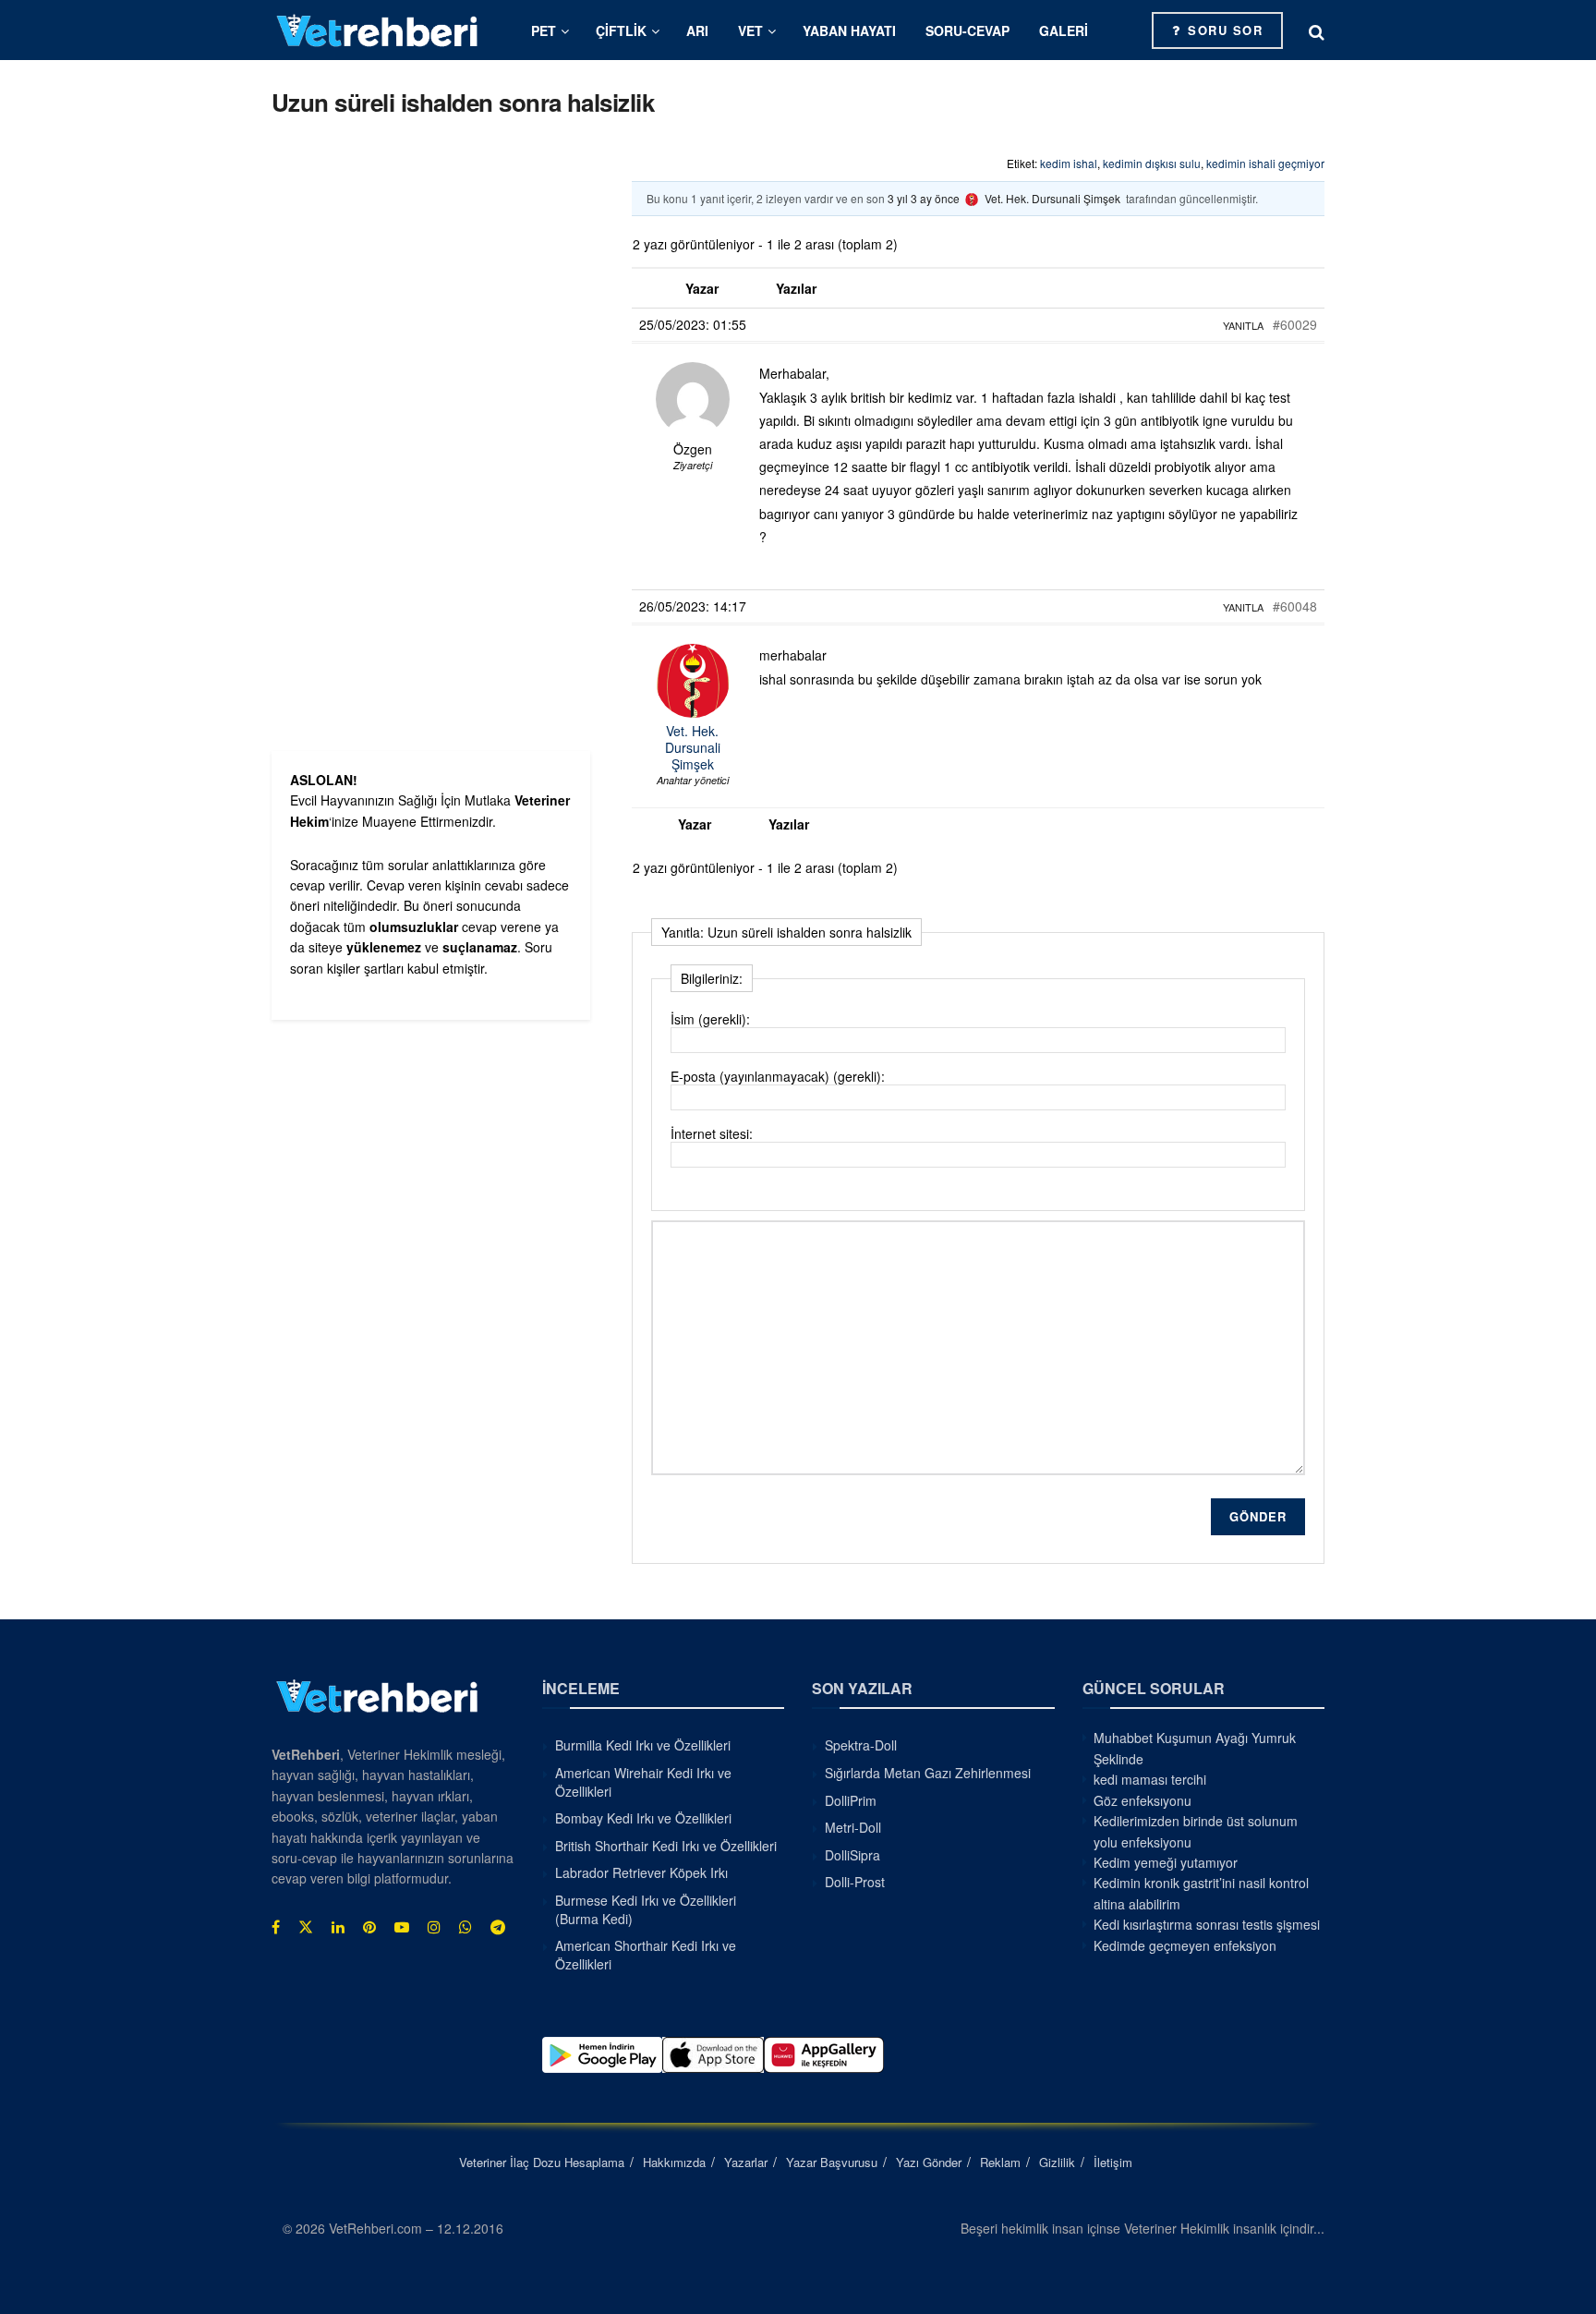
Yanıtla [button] (1243, 325)
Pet (544, 30)
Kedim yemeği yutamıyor (1166, 1862)
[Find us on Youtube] (402, 1927)
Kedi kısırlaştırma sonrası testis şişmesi (1207, 1924)
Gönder (1258, 1516)
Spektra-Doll (861, 1745)
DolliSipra (852, 1855)
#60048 (1295, 606)
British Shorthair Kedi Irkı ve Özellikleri (666, 1846)
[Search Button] (1317, 30)
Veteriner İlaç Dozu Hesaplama (542, 2162)
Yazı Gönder (929, 2162)
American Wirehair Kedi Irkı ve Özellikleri (643, 1782)
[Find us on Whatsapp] (465, 1927)
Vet (750, 30)
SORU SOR (1223, 30)
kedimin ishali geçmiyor (1265, 163)
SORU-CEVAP (967, 30)
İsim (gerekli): (710, 1019)
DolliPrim (851, 1800)
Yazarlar (746, 2162)
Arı (697, 30)
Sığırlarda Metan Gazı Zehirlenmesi (928, 1773)
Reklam (1000, 2162)
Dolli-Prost (855, 1882)
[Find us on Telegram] (498, 1927)
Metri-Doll (853, 1827)
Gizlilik (1057, 2162)
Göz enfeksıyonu (1143, 1800)
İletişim (1113, 2162)
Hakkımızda (674, 2162)
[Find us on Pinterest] (369, 1927)
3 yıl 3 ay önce (924, 198)
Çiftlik (621, 30)
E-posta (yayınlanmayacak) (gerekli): (778, 1076)
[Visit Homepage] (378, 30)
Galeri (1064, 30)
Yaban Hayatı (849, 30)
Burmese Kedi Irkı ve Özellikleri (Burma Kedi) (646, 1909)
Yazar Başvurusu (832, 2162)
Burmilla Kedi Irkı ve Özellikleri (643, 1745)
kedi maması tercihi (1150, 1779)
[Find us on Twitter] (306, 1927)
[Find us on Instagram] (434, 1927)
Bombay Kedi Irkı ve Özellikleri (643, 1818)
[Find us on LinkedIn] (338, 1927)
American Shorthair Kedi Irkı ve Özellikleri (646, 1955)
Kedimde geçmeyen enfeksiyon (1185, 1945)
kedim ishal (1069, 163)
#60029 (1295, 324)
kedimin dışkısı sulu (1152, 163)
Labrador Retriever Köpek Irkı (641, 1872)
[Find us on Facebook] (276, 1927)
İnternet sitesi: (712, 1133)
